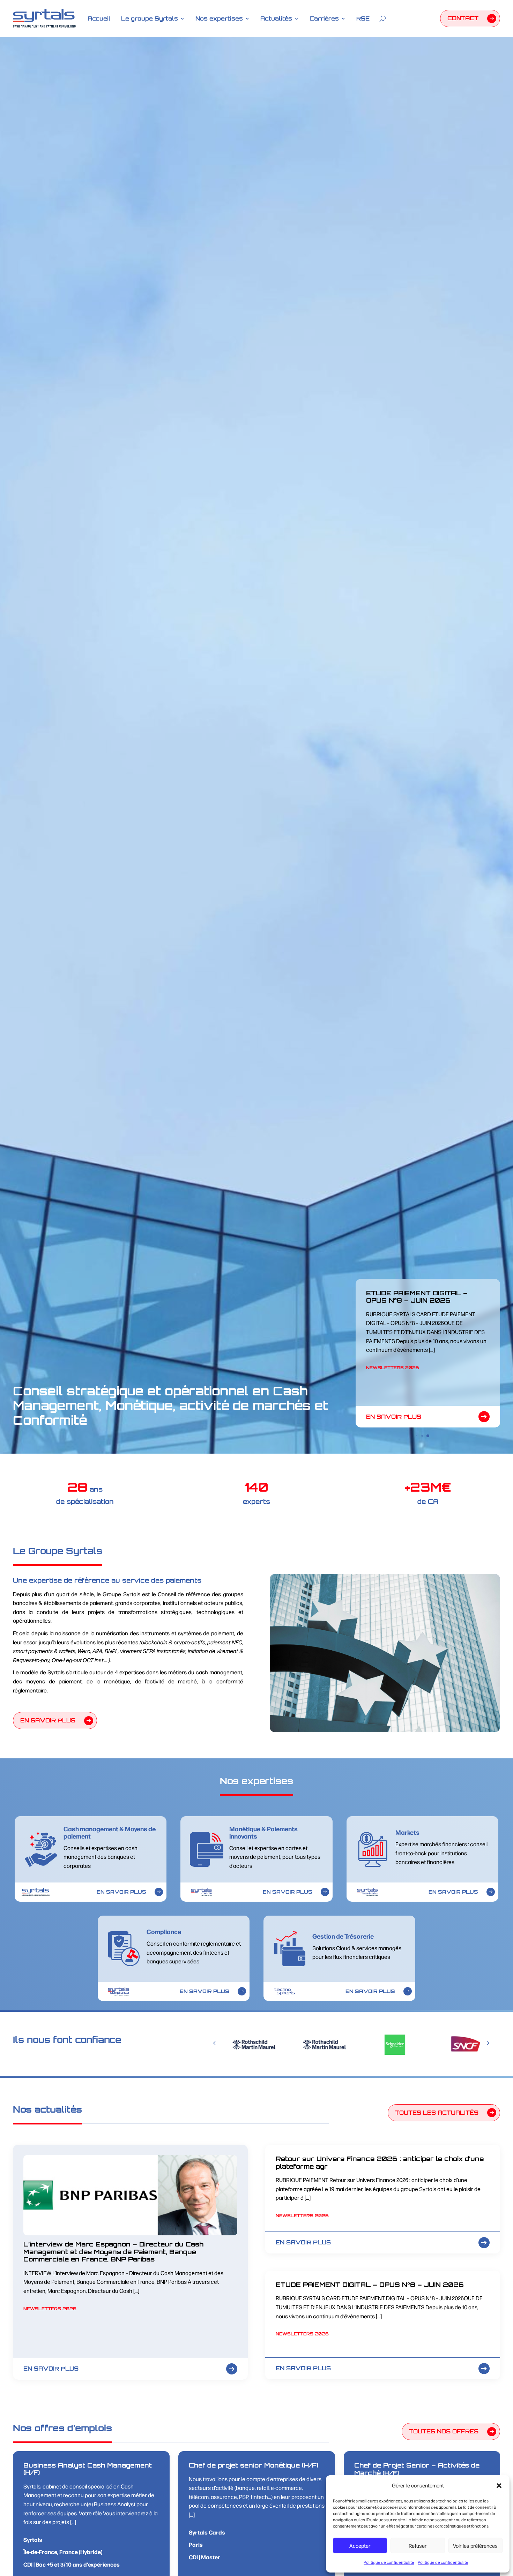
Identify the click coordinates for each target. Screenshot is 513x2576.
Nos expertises (219, 18)
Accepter (360, 2545)
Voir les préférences (475, 2545)
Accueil (99, 18)
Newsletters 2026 (393, 1390)
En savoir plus (394, 1417)
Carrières (324, 18)
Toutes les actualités (437, 2113)
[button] (499, 2486)
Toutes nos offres (444, 2431)
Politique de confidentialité (389, 2562)
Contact (463, 18)
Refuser (418, 2545)
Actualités (276, 18)
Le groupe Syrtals (150, 18)
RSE (363, 18)
